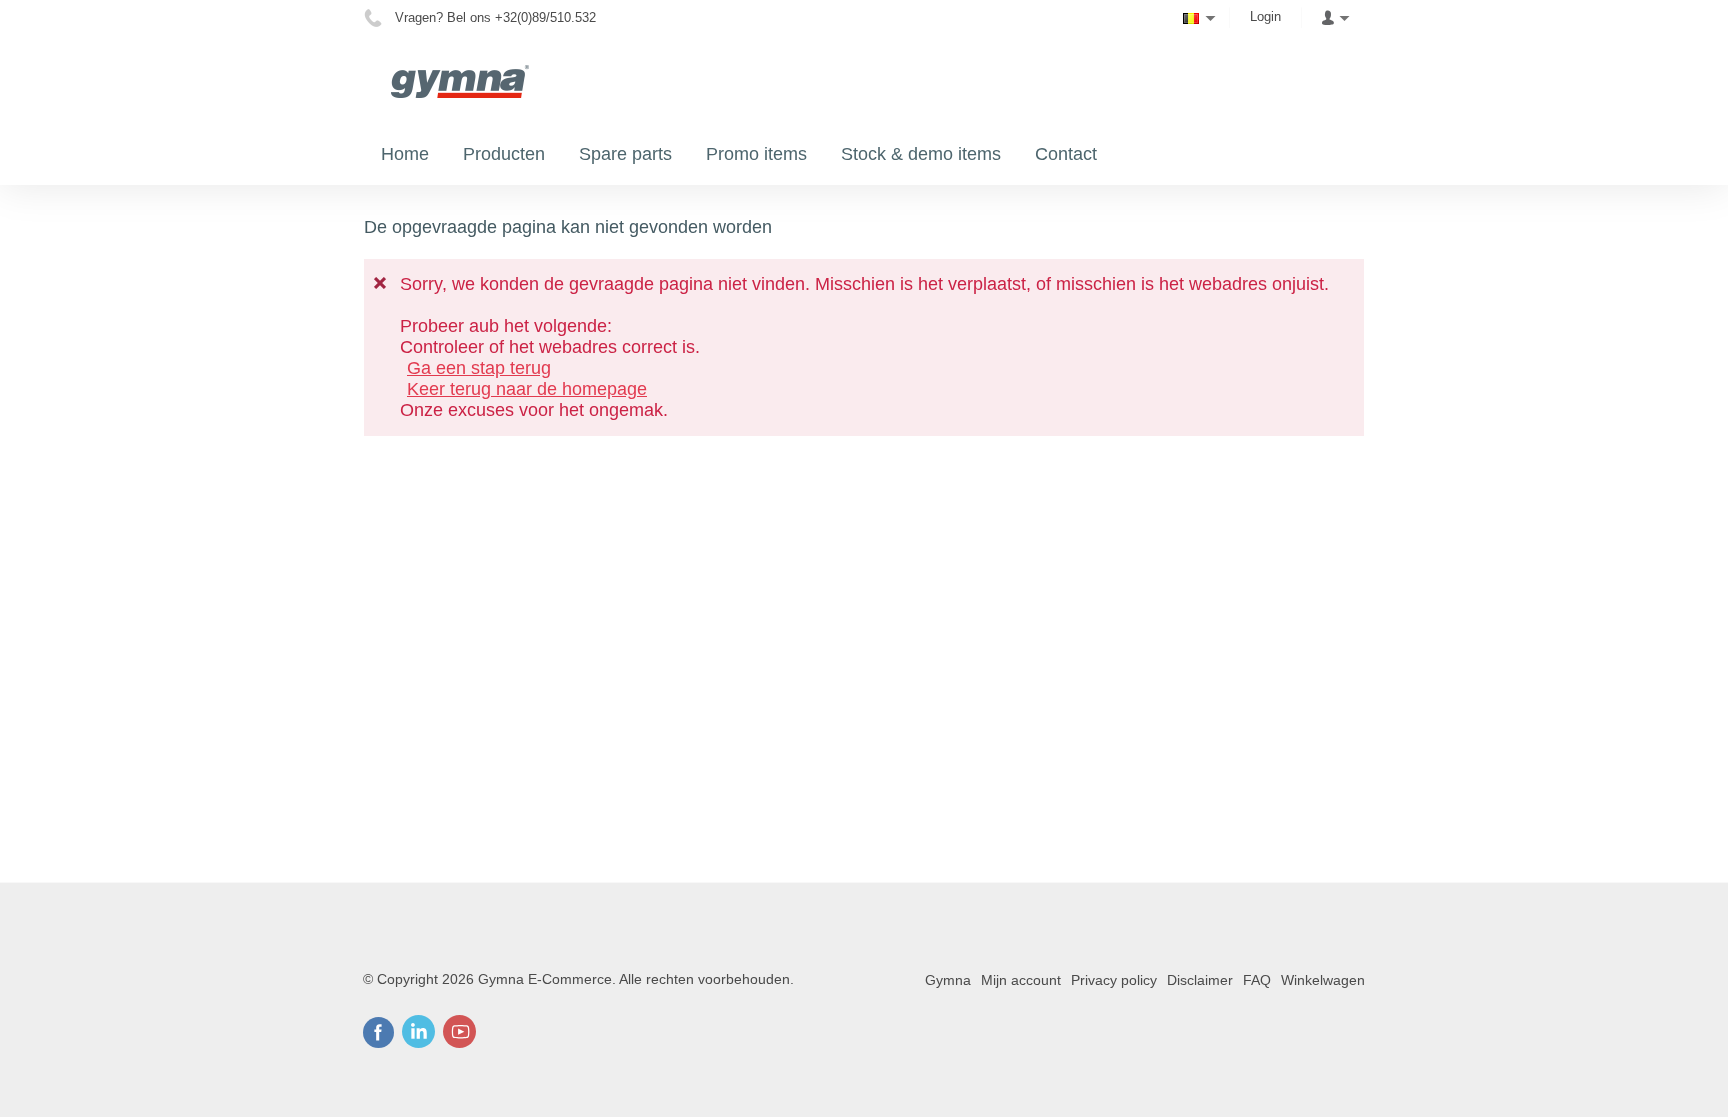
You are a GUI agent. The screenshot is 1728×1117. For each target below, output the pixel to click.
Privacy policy (1114, 980)
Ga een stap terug (479, 368)
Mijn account (1021, 980)
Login (1265, 16)
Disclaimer (1200, 980)
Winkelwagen (1323, 980)
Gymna (948, 980)
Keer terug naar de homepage (527, 389)
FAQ (1257, 980)
